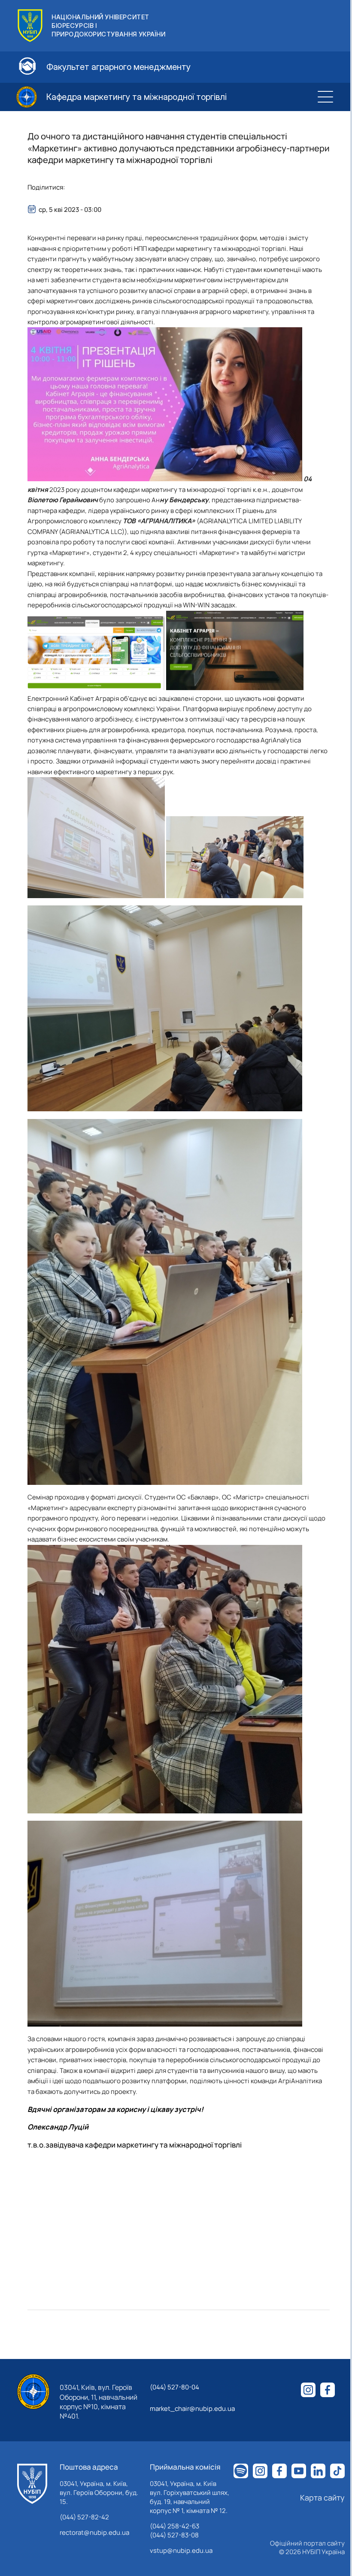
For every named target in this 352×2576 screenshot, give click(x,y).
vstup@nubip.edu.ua (181, 2550)
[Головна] (32, 2484)
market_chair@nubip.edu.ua (192, 2409)
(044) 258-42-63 (174, 2526)
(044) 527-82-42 (84, 2517)
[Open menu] (325, 97)
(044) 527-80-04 (174, 2387)
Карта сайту (322, 2498)
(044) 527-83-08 (174, 2535)
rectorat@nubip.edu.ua (94, 2532)
